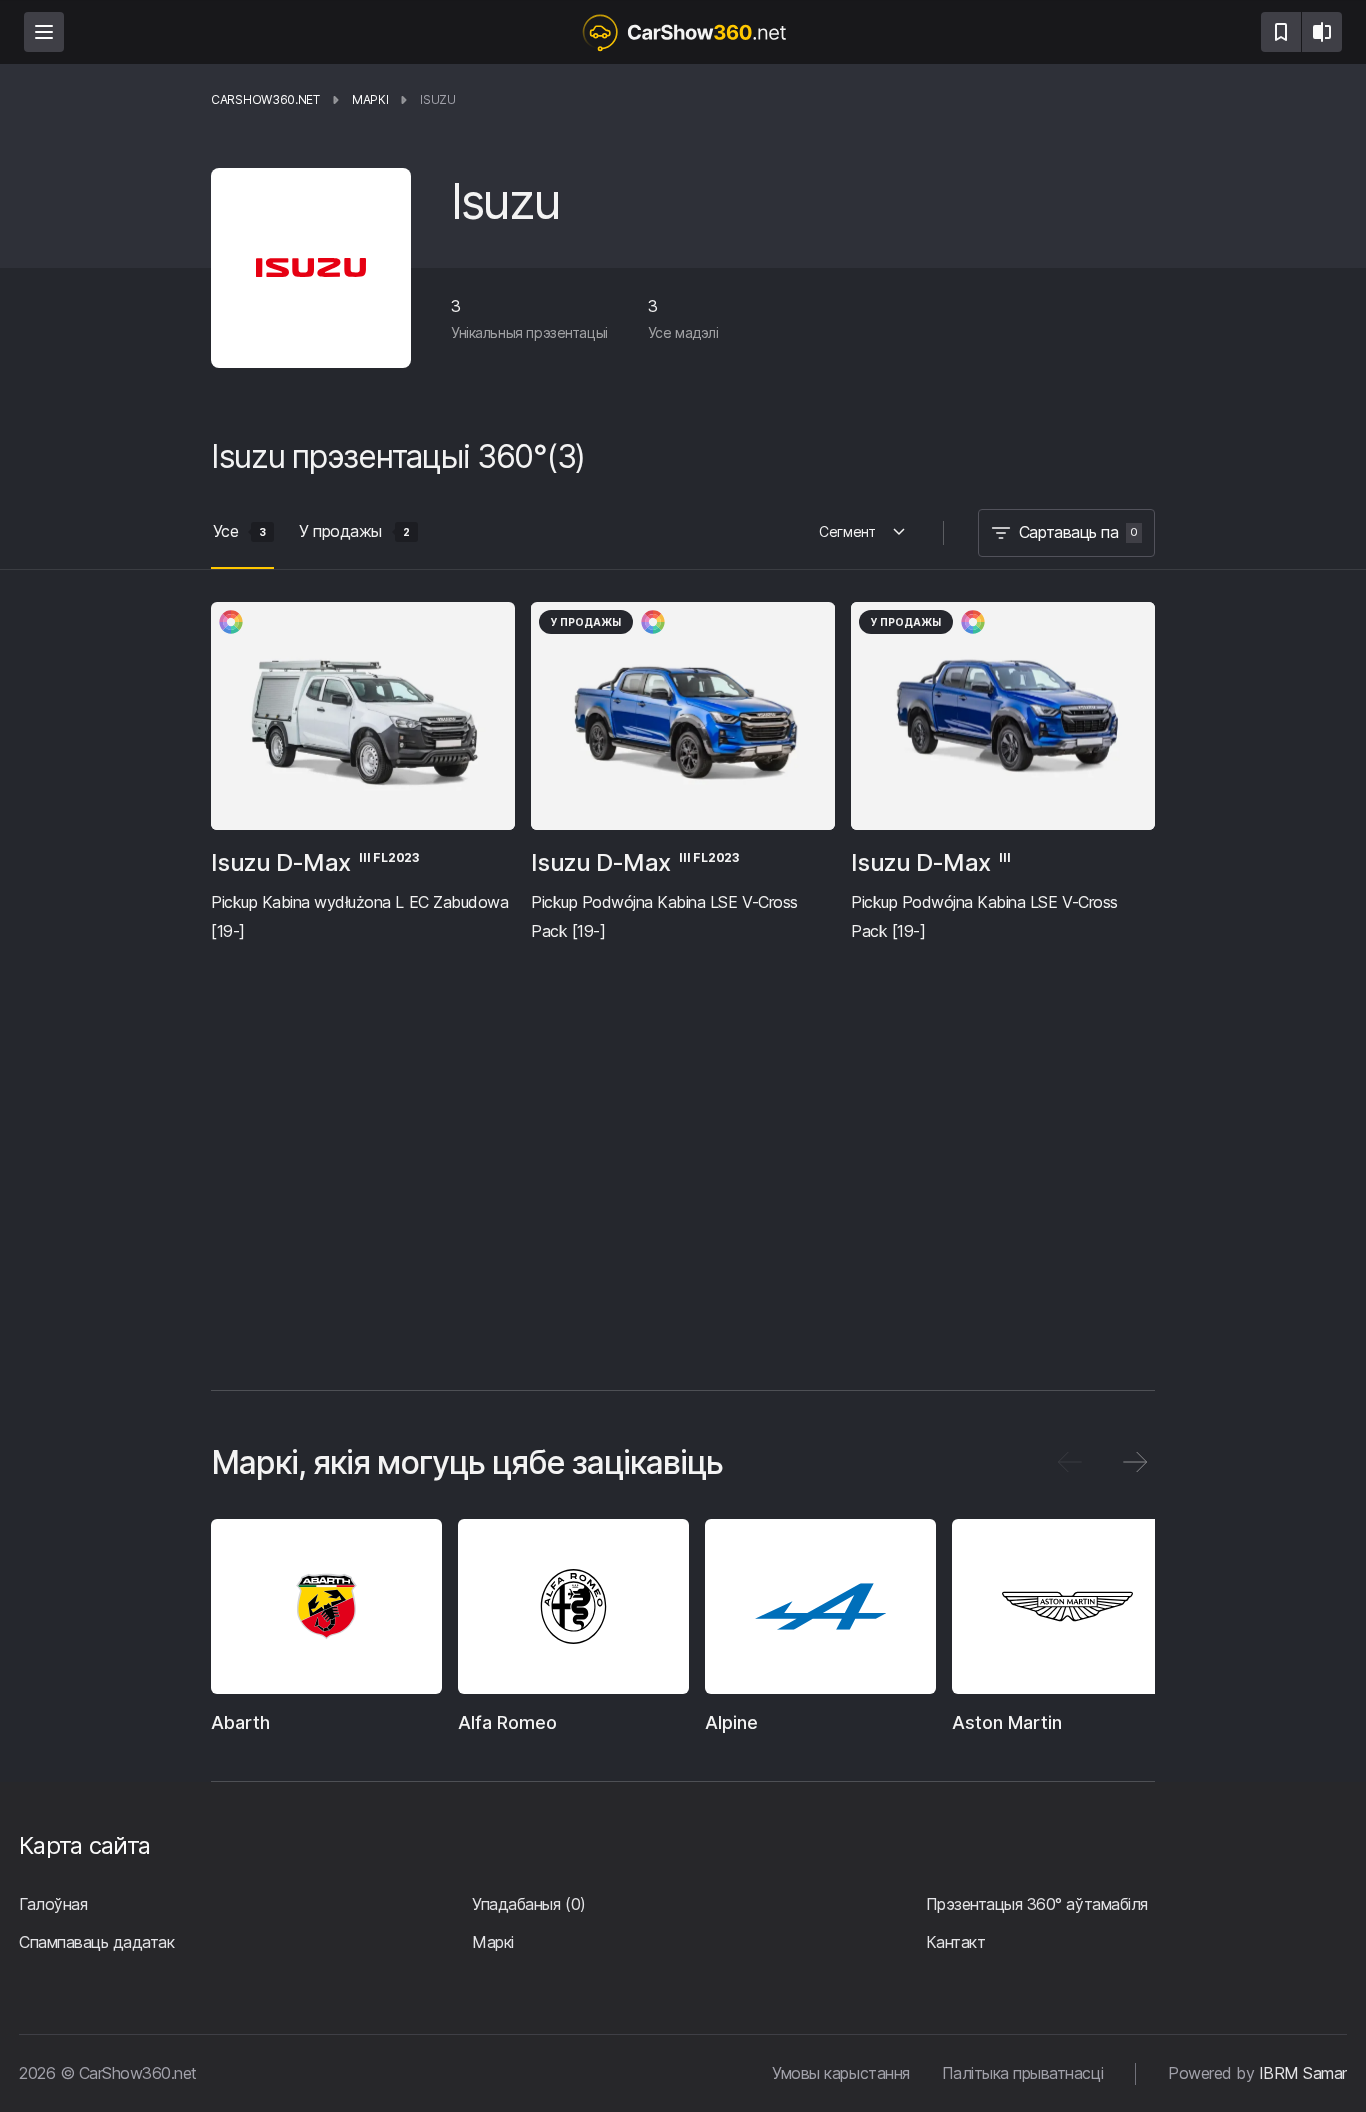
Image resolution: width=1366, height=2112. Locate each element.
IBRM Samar (1303, 2073)
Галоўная (53, 1904)
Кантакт (956, 1942)
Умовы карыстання (840, 2073)
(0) (528, 1904)
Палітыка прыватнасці (1022, 2073)
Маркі (493, 1942)
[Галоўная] (683, 32)
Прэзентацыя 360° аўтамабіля (1037, 1904)
